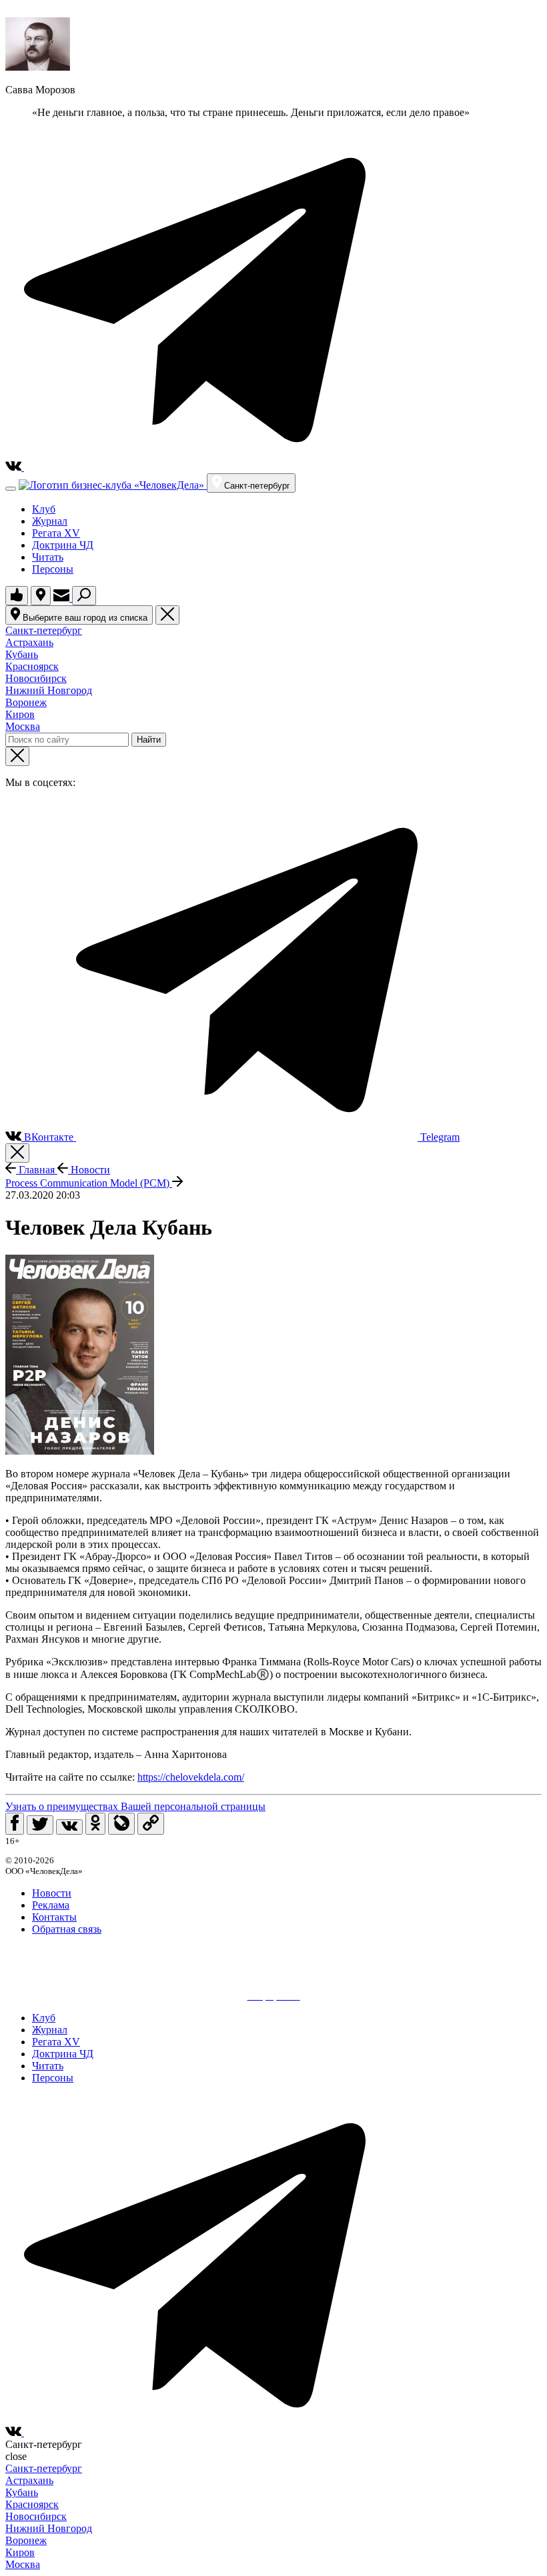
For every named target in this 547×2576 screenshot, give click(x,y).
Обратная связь (67, 1929)
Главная (37, 1170)
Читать (48, 557)
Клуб (44, 509)
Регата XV (56, 533)
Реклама (51, 1905)
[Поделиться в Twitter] (40, 1825)
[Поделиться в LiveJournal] (121, 1824)
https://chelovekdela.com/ (191, 1777)
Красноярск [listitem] (32, 666)
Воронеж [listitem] (26, 702)
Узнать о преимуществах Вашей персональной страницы (135, 1806)
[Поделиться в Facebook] (15, 1824)
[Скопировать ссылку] (151, 1824)
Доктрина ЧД (63, 545)
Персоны (53, 569)
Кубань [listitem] (22, 654)
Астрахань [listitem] (29, 642)
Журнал (50, 521)
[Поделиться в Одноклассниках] (95, 1824)
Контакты (54, 1917)
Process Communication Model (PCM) (89, 1183)
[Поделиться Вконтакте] (69, 1827)
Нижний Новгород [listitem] (49, 690)
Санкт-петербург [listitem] (44, 630)
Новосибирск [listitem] (36, 678)
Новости (89, 1170)
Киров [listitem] (20, 714)
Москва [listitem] (23, 726)
